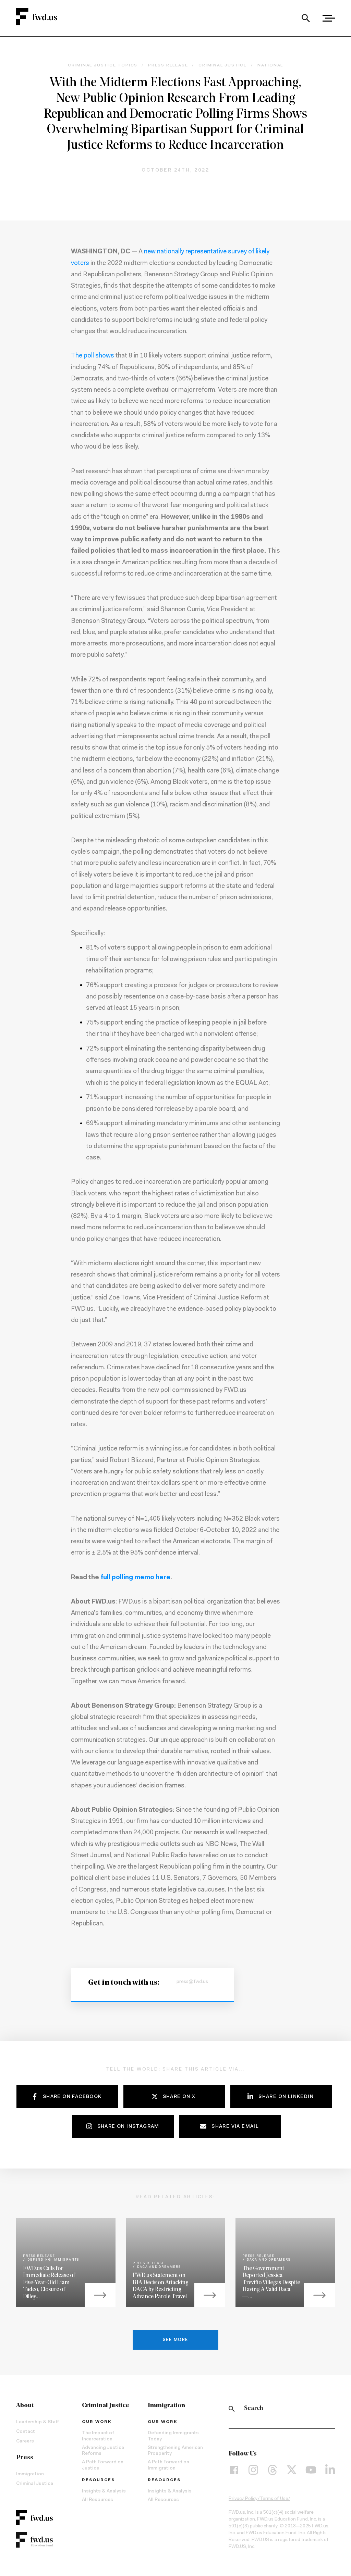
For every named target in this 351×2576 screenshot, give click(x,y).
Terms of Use (274, 2499)
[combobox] (306, 18)
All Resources (98, 2500)
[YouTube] (311, 2470)
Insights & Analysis (104, 2491)
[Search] (306, 18)
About (25, 2406)
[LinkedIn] (330, 2470)
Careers (25, 2441)
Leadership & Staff (38, 2422)
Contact (26, 2432)
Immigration (30, 2474)
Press (25, 2458)
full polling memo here (135, 1578)
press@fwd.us (192, 1982)
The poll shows (93, 356)
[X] (292, 2470)
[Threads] (273, 2470)
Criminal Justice (35, 2484)
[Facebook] (234, 2470)
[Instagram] (253, 2470)
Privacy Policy (243, 2499)
